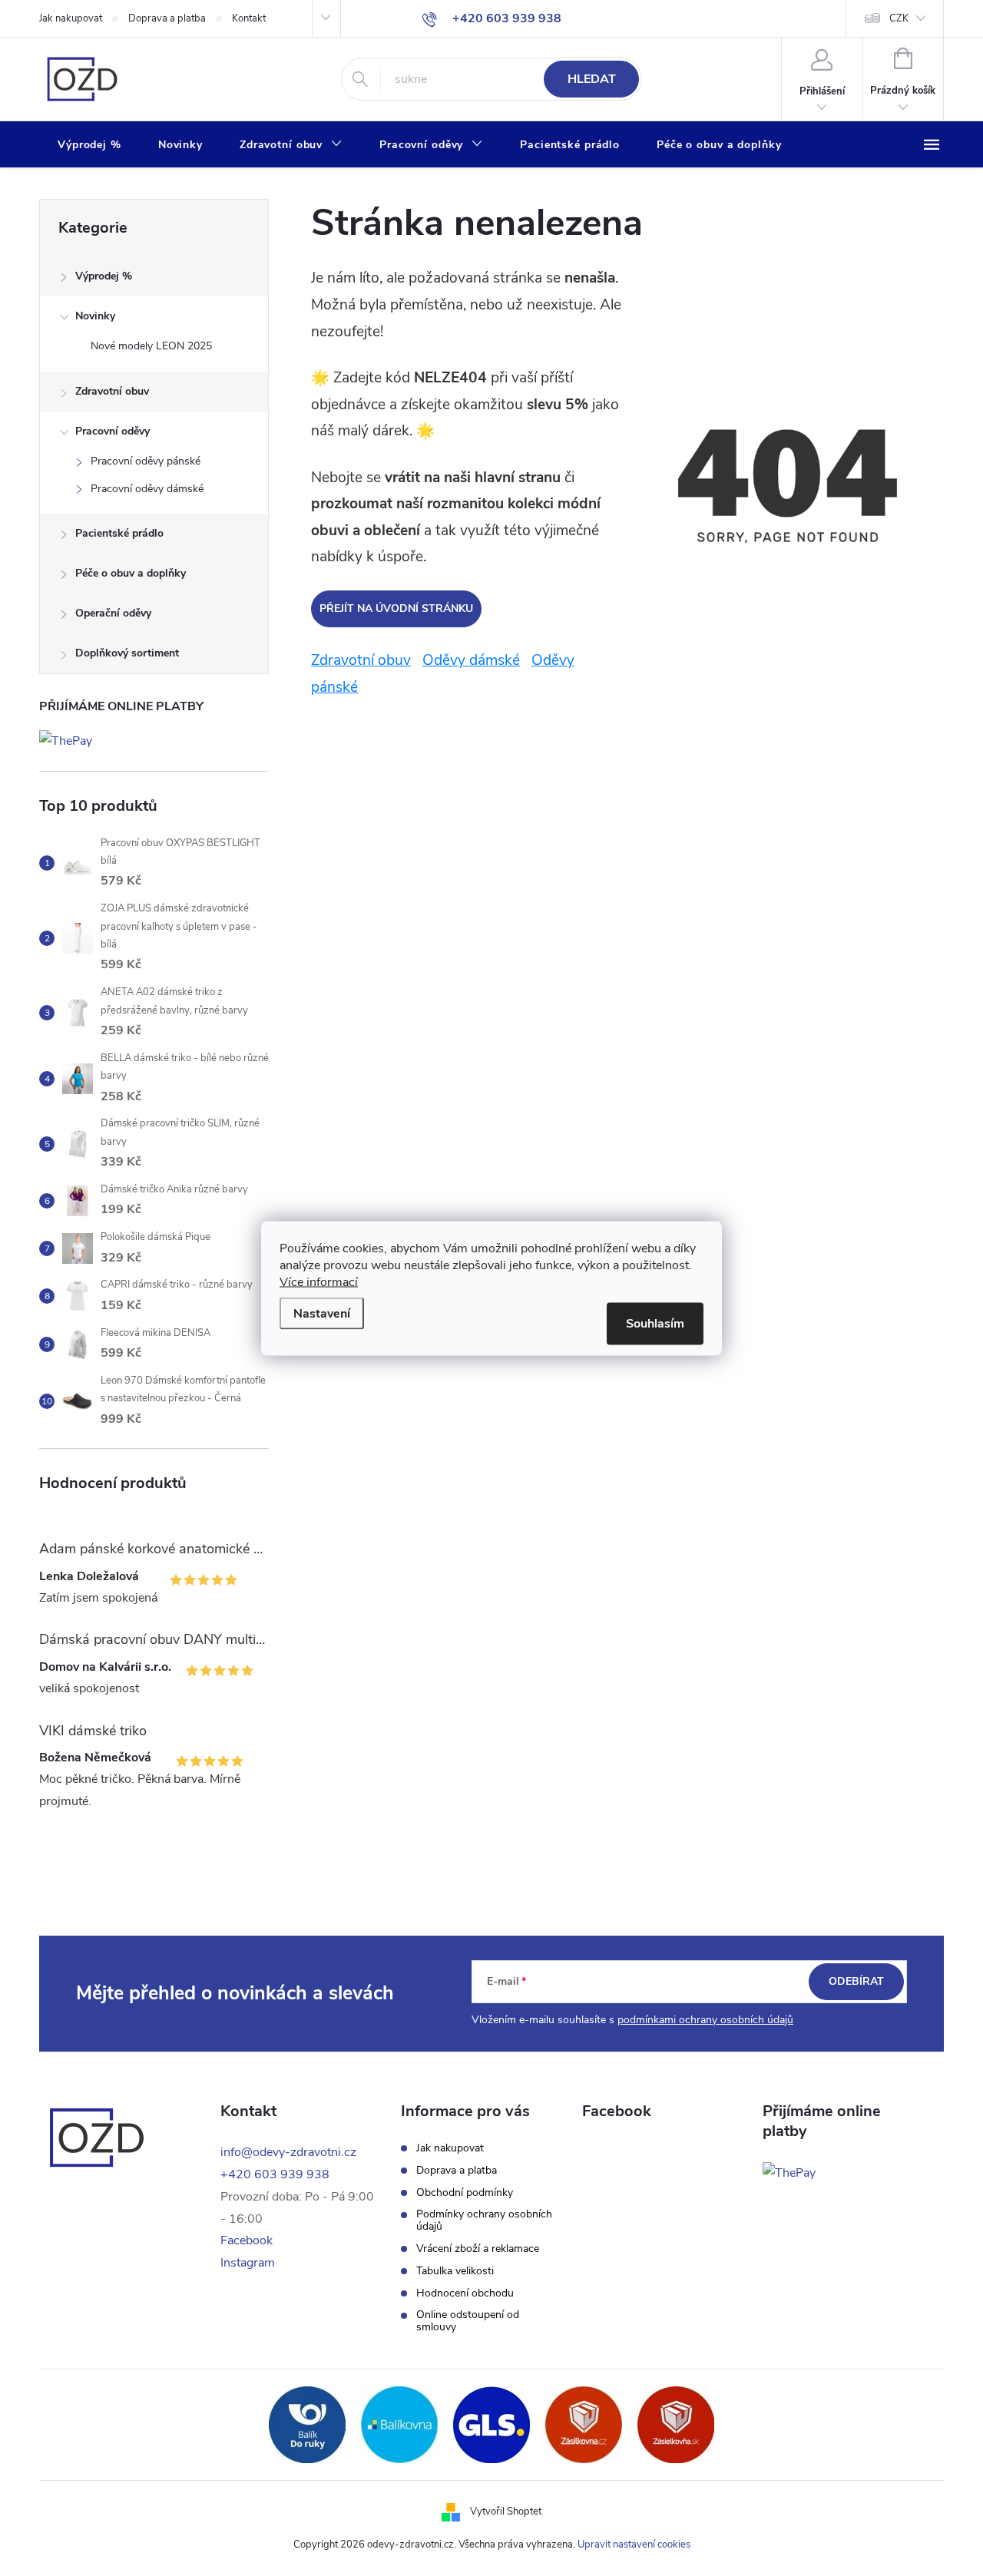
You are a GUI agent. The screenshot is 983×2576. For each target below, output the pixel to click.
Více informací (319, 1281)
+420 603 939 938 (275, 2174)
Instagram (248, 2263)
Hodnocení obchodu (465, 2293)
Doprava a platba (167, 18)
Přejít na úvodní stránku (396, 608)
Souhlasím (655, 1323)
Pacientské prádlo (119, 533)
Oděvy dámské (471, 660)
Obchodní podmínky (465, 2193)
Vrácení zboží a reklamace (478, 2249)
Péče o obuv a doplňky (131, 573)
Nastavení (322, 1313)
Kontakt (249, 18)
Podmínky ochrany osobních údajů (484, 2221)
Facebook (247, 2240)
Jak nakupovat (71, 18)
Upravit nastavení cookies (634, 2545)
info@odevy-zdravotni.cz (288, 2152)
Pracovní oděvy (113, 431)
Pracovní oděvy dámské (147, 489)
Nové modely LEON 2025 (151, 346)
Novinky (95, 316)
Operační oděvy (113, 613)
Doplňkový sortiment (127, 653)
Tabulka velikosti (455, 2271)
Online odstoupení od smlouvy (468, 2321)
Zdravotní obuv (112, 391)
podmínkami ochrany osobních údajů (705, 2020)
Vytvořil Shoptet (506, 2512)
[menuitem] (89, 145)
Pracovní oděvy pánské (146, 461)
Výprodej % (104, 276)
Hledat (592, 79)
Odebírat (856, 1981)
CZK (899, 18)
